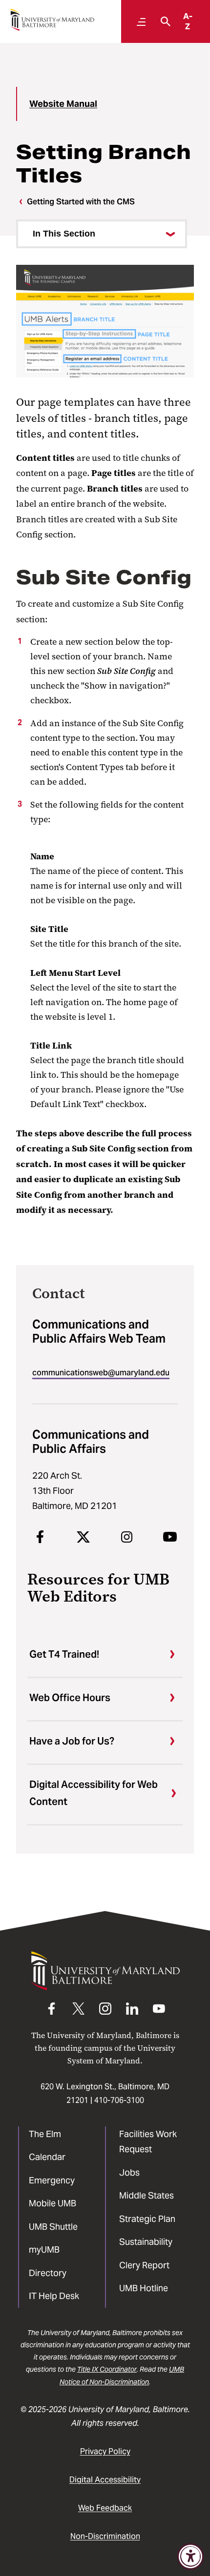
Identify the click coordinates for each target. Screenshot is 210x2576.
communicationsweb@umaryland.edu (101, 1373)
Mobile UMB (52, 2203)
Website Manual (63, 104)
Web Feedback (105, 2508)
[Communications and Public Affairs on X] (84, 1537)
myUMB (44, 2249)
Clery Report (144, 2265)
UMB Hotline (144, 2288)
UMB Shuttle (53, 2227)
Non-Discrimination (105, 2536)
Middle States (147, 2195)
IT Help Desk (54, 2296)
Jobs (129, 2172)
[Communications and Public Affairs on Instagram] (126, 1537)
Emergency (52, 2180)
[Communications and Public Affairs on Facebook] (40, 1537)
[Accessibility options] (190, 2556)
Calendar (47, 2157)
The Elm (45, 2134)
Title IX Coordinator (107, 2369)
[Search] (163, 21)
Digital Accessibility (105, 2480)
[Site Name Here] (52, 20)
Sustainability (146, 2242)
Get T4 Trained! (64, 1654)
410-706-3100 (119, 2100)
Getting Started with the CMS (81, 202)
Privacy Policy (105, 2451)
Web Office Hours (70, 1698)
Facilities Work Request (148, 2142)
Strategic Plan (147, 2219)
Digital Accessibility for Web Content (94, 1793)
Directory (48, 2273)
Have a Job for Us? (72, 1741)
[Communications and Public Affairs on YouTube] (170, 1537)
